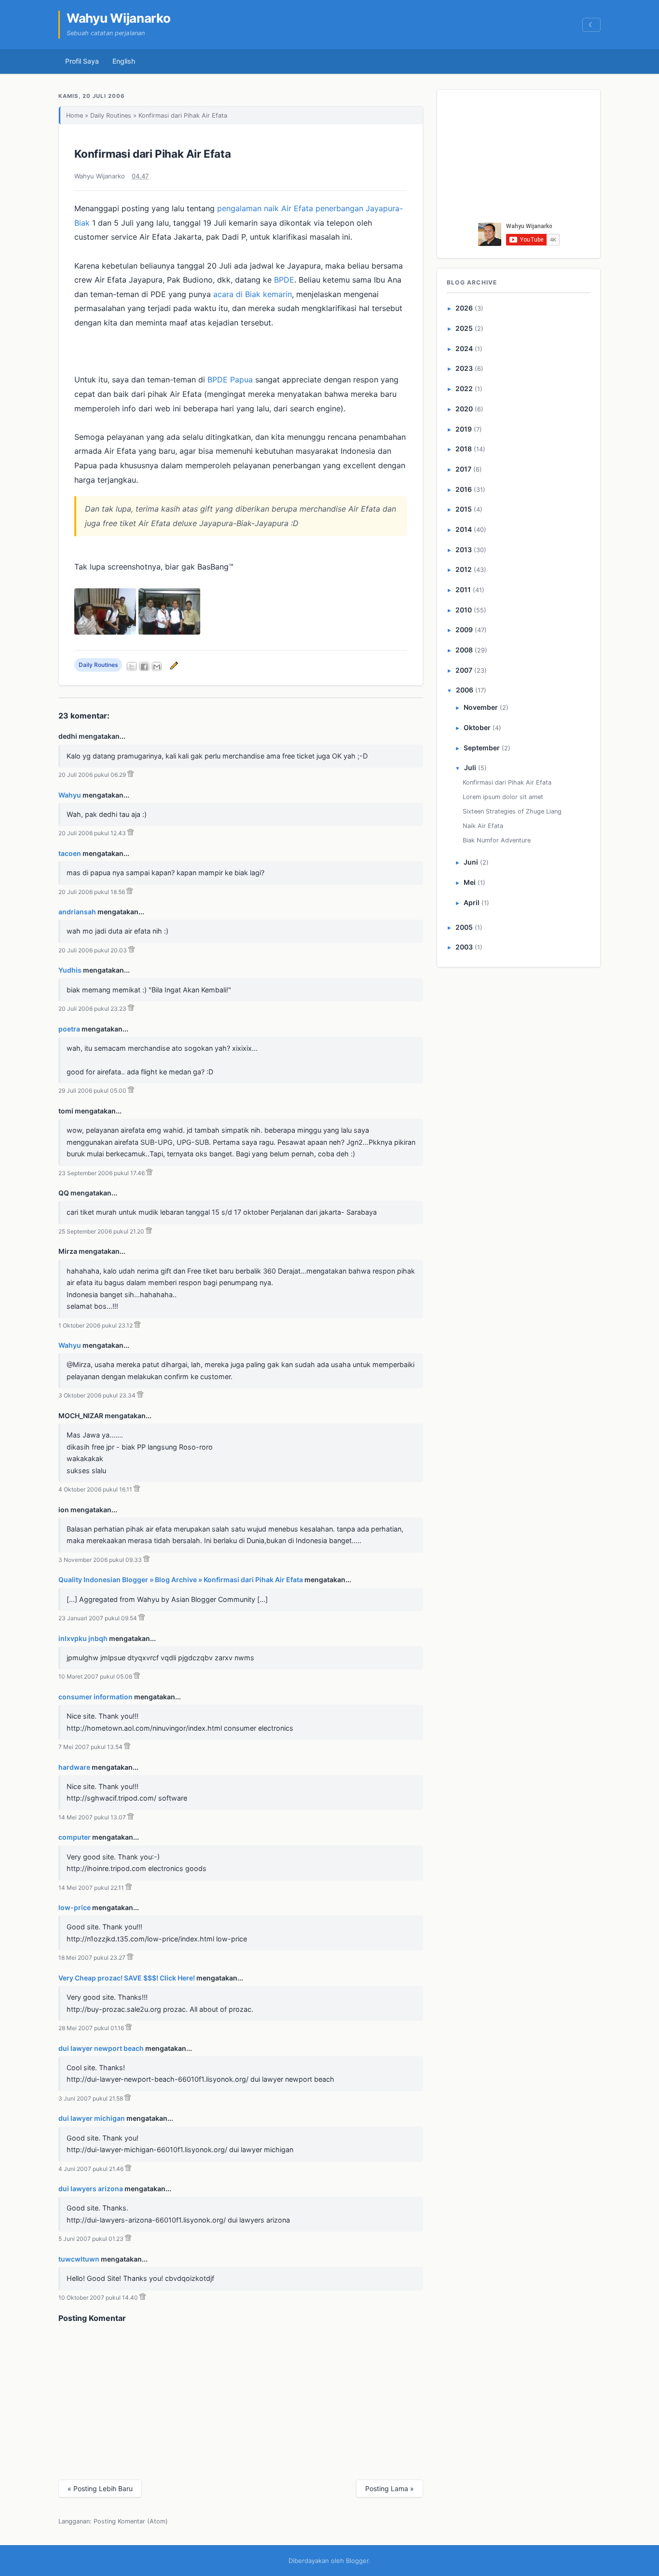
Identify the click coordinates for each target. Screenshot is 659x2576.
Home (75, 115)
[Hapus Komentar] (130, 775)
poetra (69, 1029)
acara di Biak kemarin (253, 294)
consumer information (96, 1697)
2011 (463, 590)
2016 (464, 489)
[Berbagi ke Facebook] (144, 666)
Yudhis (70, 970)
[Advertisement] (519, 159)
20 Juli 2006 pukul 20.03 (93, 950)
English (124, 61)
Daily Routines (111, 115)
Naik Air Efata (483, 826)
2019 (464, 429)
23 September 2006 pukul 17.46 (102, 1173)
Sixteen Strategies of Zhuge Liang (512, 811)
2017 (463, 469)
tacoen (70, 853)
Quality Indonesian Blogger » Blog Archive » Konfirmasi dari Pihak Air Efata (181, 1579)
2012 (464, 569)
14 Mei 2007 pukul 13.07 (92, 1817)
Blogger (357, 2561)
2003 (464, 947)
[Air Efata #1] (105, 632)
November (481, 707)
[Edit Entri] (173, 665)
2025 (464, 328)
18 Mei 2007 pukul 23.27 (92, 1958)
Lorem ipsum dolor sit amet (503, 797)
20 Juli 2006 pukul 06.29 (92, 775)
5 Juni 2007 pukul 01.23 (91, 2239)
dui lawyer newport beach (101, 2048)
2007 (464, 670)
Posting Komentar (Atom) (131, 2521)
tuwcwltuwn (79, 2259)
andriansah (77, 912)
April (472, 902)
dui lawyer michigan (92, 2118)
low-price (75, 1907)
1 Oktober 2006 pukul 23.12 (96, 1325)
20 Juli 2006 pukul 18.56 (92, 892)
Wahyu (70, 795)
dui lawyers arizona (91, 2189)
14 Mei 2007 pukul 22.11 (91, 1888)
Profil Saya (82, 61)
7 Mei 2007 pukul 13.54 (90, 1747)
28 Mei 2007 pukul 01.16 (91, 2028)
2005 (464, 927)
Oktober (477, 727)
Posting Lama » (390, 2488)
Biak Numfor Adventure (497, 840)
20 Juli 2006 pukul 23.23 (92, 1009)
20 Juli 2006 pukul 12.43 (92, 833)
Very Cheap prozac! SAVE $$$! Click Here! (127, 1978)
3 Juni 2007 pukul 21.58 (91, 2098)
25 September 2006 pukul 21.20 (101, 1231)
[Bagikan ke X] (132, 666)
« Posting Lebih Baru (100, 2488)
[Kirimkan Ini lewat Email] (157, 666)
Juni (471, 862)
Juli (470, 767)
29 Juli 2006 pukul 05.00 (92, 1091)
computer (75, 1837)
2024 (464, 348)
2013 (464, 549)
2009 (464, 630)
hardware (74, 1767)
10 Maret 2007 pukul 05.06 (95, 1676)
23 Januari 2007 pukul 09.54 (98, 1618)
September (482, 748)
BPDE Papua (230, 380)
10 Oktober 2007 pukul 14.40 (98, 2298)
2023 (464, 368)
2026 (464, 308)
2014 (464, 529)
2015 (464, 509)
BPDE (284, 280)
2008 (464, 650)
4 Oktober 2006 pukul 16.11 (95, 1489)
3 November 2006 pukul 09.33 (100, 1560)
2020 (464, 409)
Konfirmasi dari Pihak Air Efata (153, 154)
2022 (464, 388)
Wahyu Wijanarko (119, 18)
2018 (464, 449)
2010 (464, 610)
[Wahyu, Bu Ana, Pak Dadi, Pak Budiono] (169, 632)
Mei (470, 882)
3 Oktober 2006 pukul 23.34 (97, 1395)
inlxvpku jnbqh (83, 1638)
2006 (465, 690)
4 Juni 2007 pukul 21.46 (91, 2169)
